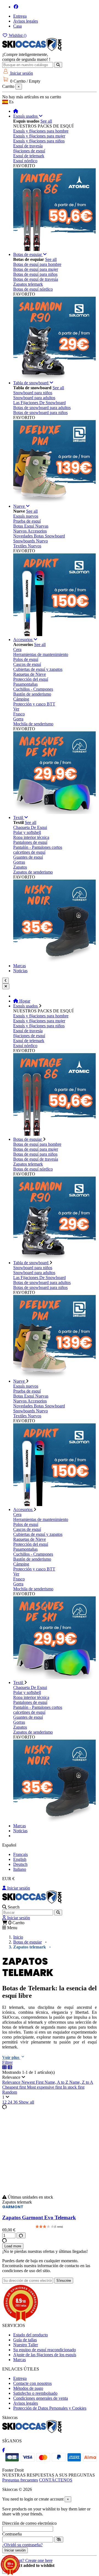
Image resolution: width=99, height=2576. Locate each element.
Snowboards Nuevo (31, 541)
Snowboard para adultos (34, 398)
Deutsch (20, 1864)
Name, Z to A (81, 2082)
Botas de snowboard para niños (40, 413)
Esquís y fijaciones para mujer (39, 136)
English (20, 1859)
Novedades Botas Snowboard (39, 536)
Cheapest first (15, 2087)
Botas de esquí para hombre (37, 264)
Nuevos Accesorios (30, 531)
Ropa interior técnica (31, 837)
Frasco (19, 714)
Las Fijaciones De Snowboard (39, 403)
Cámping (21, 699)
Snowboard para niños (33, 393)
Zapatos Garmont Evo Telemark (39, 2217)
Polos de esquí (26, 659)
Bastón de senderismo (32, 694)
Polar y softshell (27, 832)
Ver (16, 709)
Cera (17, 649)
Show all (26, 2102)
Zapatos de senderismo (33, 872)
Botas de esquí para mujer (36, 269)
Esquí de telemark (29, 156)
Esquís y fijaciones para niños (39, 141)
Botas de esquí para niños (35, 274)
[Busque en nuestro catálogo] (58, 65)
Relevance (12, 2082)
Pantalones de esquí (30, 842)
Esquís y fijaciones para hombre (41, 131)
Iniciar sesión (18, 1888)
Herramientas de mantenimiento (41, 654)
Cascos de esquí (27, 664)
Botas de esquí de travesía (36, 279)
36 (16, 2102)
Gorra (18, 719)
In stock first (74, 2087)
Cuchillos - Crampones (33, 689)
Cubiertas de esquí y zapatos (38, 669)
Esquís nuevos (26, 516)
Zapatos (20, 867)
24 (10, 2102)
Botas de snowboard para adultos (42, 408)
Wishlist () (17, 35)
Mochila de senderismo (33, 724)
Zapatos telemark (28, 284)
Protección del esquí (31, 679)
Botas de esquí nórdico (33, 289)
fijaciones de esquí (29, 151)
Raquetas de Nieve (30, 674)
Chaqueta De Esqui (30, 827)
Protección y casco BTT (34, 704)
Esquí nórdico (25, 161)
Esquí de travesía (28, 146)
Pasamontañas (25, 684)
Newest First (33, 2082)
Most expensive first (45, 2087)
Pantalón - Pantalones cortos (38, 847)
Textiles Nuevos (27, 546)
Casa (17, 26)
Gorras (19, 862)
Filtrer (7, 2062)
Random (10, 2092)
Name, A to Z (57, 2082)
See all (46, 121)
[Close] (6, 986)
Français (20, 1854)
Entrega (20, 16)
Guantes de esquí (28, 857)
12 (5, 2102)
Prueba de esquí (27, 521)
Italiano (20, 1869)
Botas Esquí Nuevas (31, 526)
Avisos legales (26, 21)
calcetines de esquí (29, 852)
